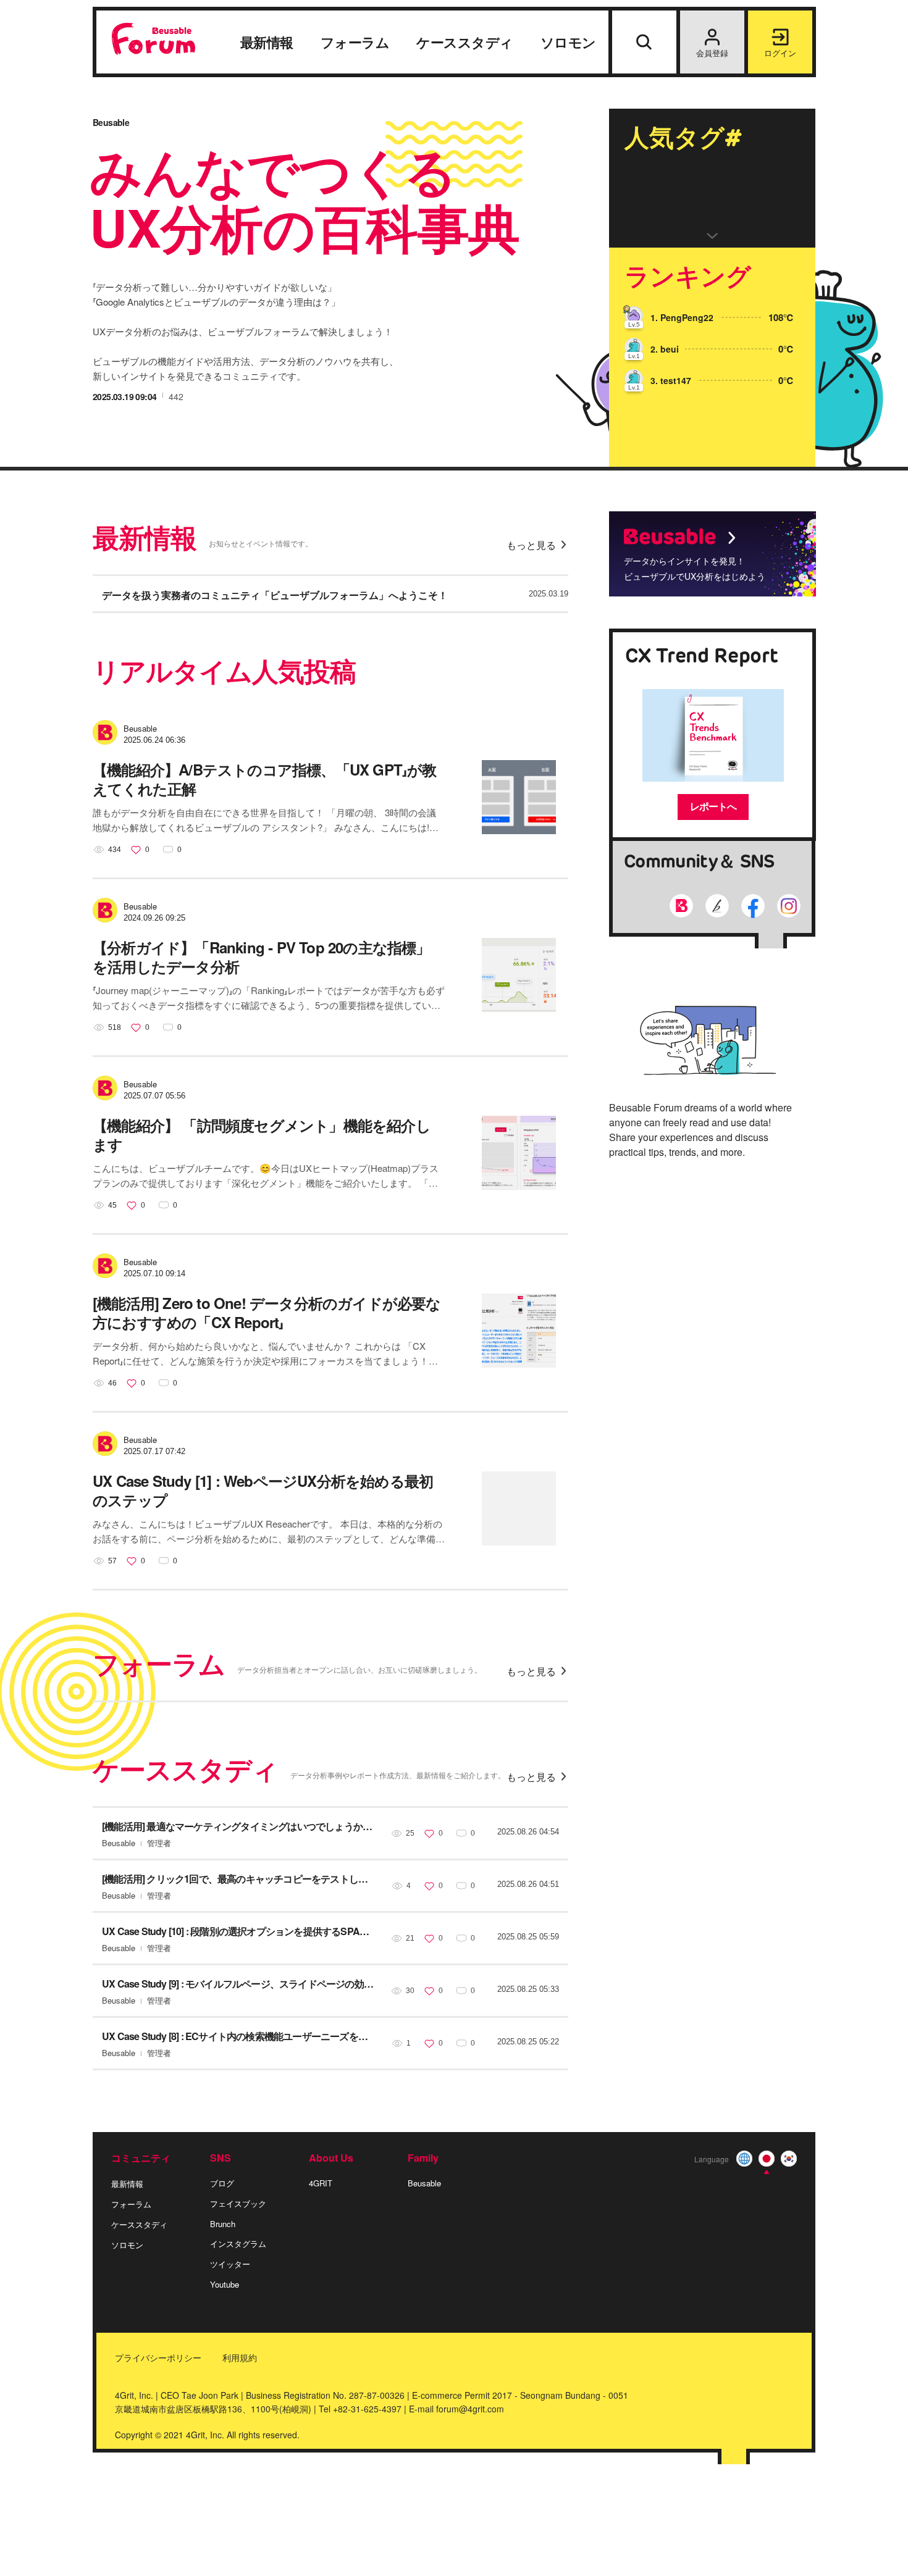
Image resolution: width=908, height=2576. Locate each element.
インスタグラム (238, 2244)
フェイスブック (238, 2203)
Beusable (424, 2183)
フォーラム (355, 43)
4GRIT (321, 2183)
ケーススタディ (465, 43)
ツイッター (230, 2264)
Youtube (225, 2284)
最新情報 (267, 43)
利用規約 (240, 2357)
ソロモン (568, 43)
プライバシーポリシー (158, 2357)
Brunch (223, 2224)
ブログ (222, 2183)
